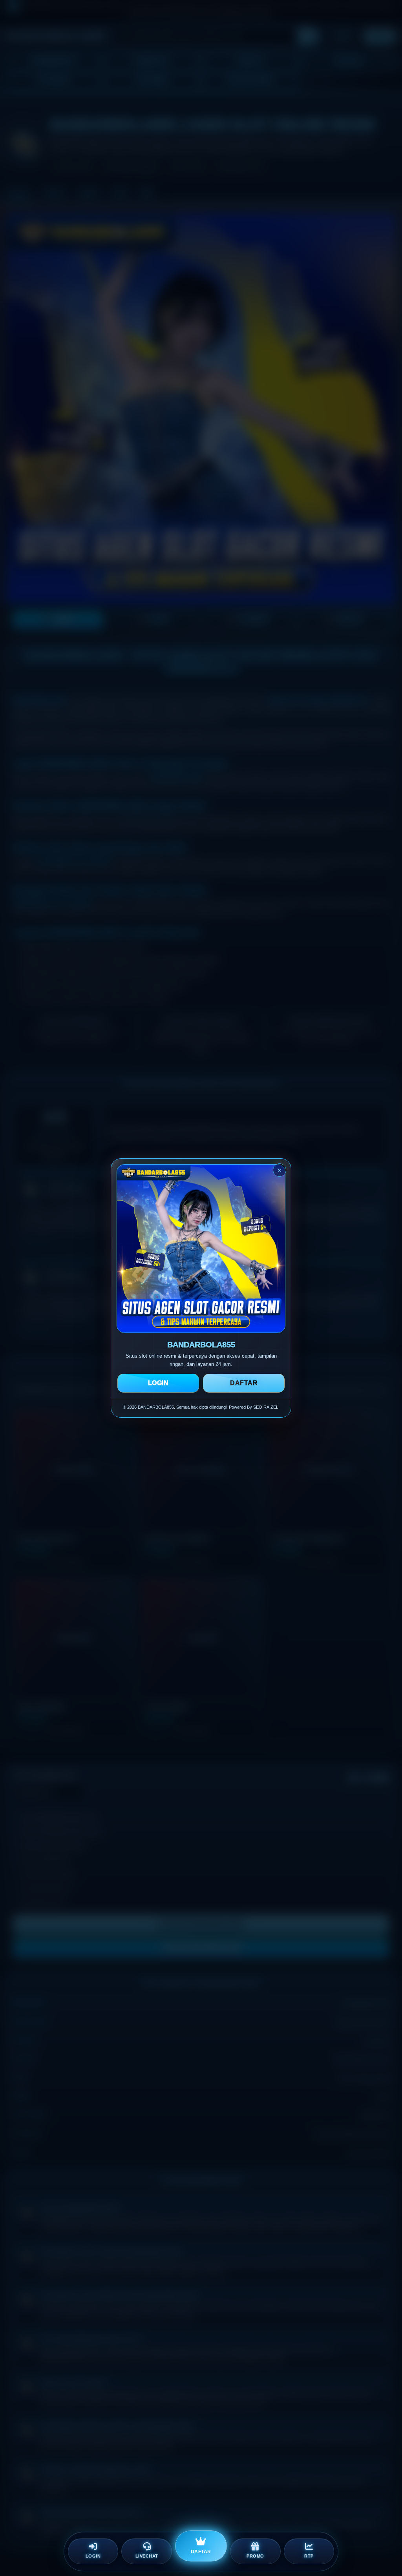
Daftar (244, 1383)
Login (158, 1383)
